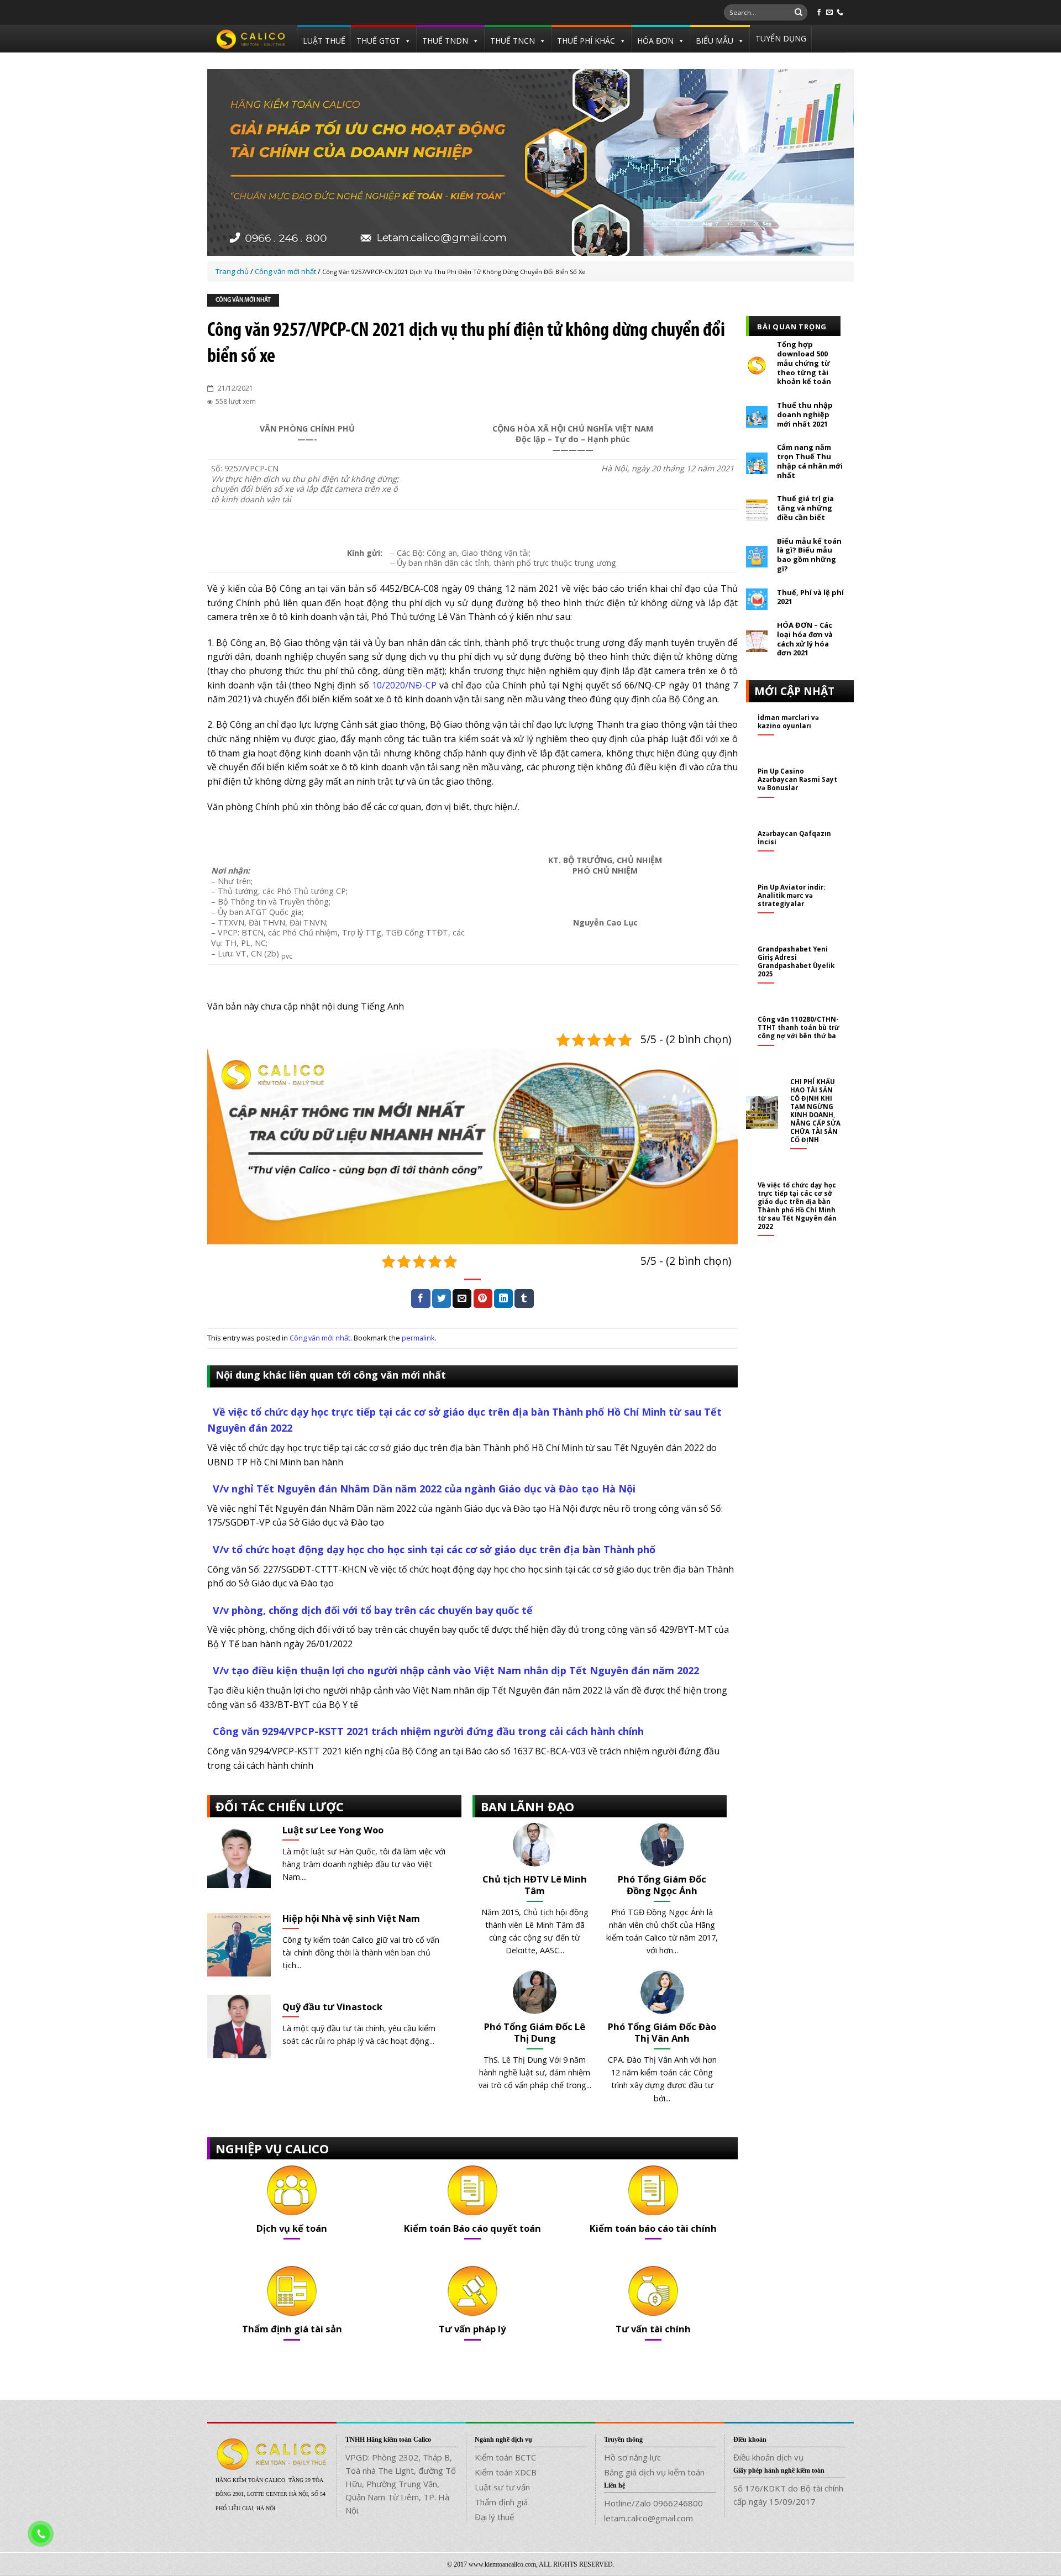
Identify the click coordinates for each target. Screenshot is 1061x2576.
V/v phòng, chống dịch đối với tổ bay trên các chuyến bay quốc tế (373, 1610)
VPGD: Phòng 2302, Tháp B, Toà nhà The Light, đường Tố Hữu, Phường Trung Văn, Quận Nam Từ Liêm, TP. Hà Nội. (401, 2484)
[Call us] (840, 13)
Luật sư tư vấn (502, 2487)
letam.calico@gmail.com (648, 2518)
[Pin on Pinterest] (483, 1298)
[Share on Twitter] (442, 1298)
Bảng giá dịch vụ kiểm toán (654, 2472)
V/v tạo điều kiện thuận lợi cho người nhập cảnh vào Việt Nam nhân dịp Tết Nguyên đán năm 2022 (456, 1670)
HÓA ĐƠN (655, 41)
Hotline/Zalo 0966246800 (653, 2503)
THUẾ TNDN (445, 41)
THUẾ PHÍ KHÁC (586, 41)
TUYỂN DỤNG (781, 38)
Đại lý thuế (494, 2517)
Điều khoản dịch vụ (768, 2457)
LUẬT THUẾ (324, 41)
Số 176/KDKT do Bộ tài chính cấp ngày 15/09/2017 (788, 2495)
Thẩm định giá (501, 2502)
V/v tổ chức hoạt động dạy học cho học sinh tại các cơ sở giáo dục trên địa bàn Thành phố (434, 1549)
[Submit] (799, 13)
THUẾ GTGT (378, 41)
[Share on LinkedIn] (503, 1298)
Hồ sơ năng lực (632, 2457)
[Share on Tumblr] (524, 1298)
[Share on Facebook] (421, 1298)
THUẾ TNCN (513, 41)
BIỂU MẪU (715, 41)
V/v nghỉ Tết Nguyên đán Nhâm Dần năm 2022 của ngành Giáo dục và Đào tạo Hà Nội (424, 1489)
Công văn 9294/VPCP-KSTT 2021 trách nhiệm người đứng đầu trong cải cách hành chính (428, 1731)
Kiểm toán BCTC (505, 2457)
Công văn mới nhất (243, 300)
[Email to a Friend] (462, 1298)
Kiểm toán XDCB (506, 2472)
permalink (418, 1338)
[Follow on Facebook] (819, 13)
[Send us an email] (829, 13)
